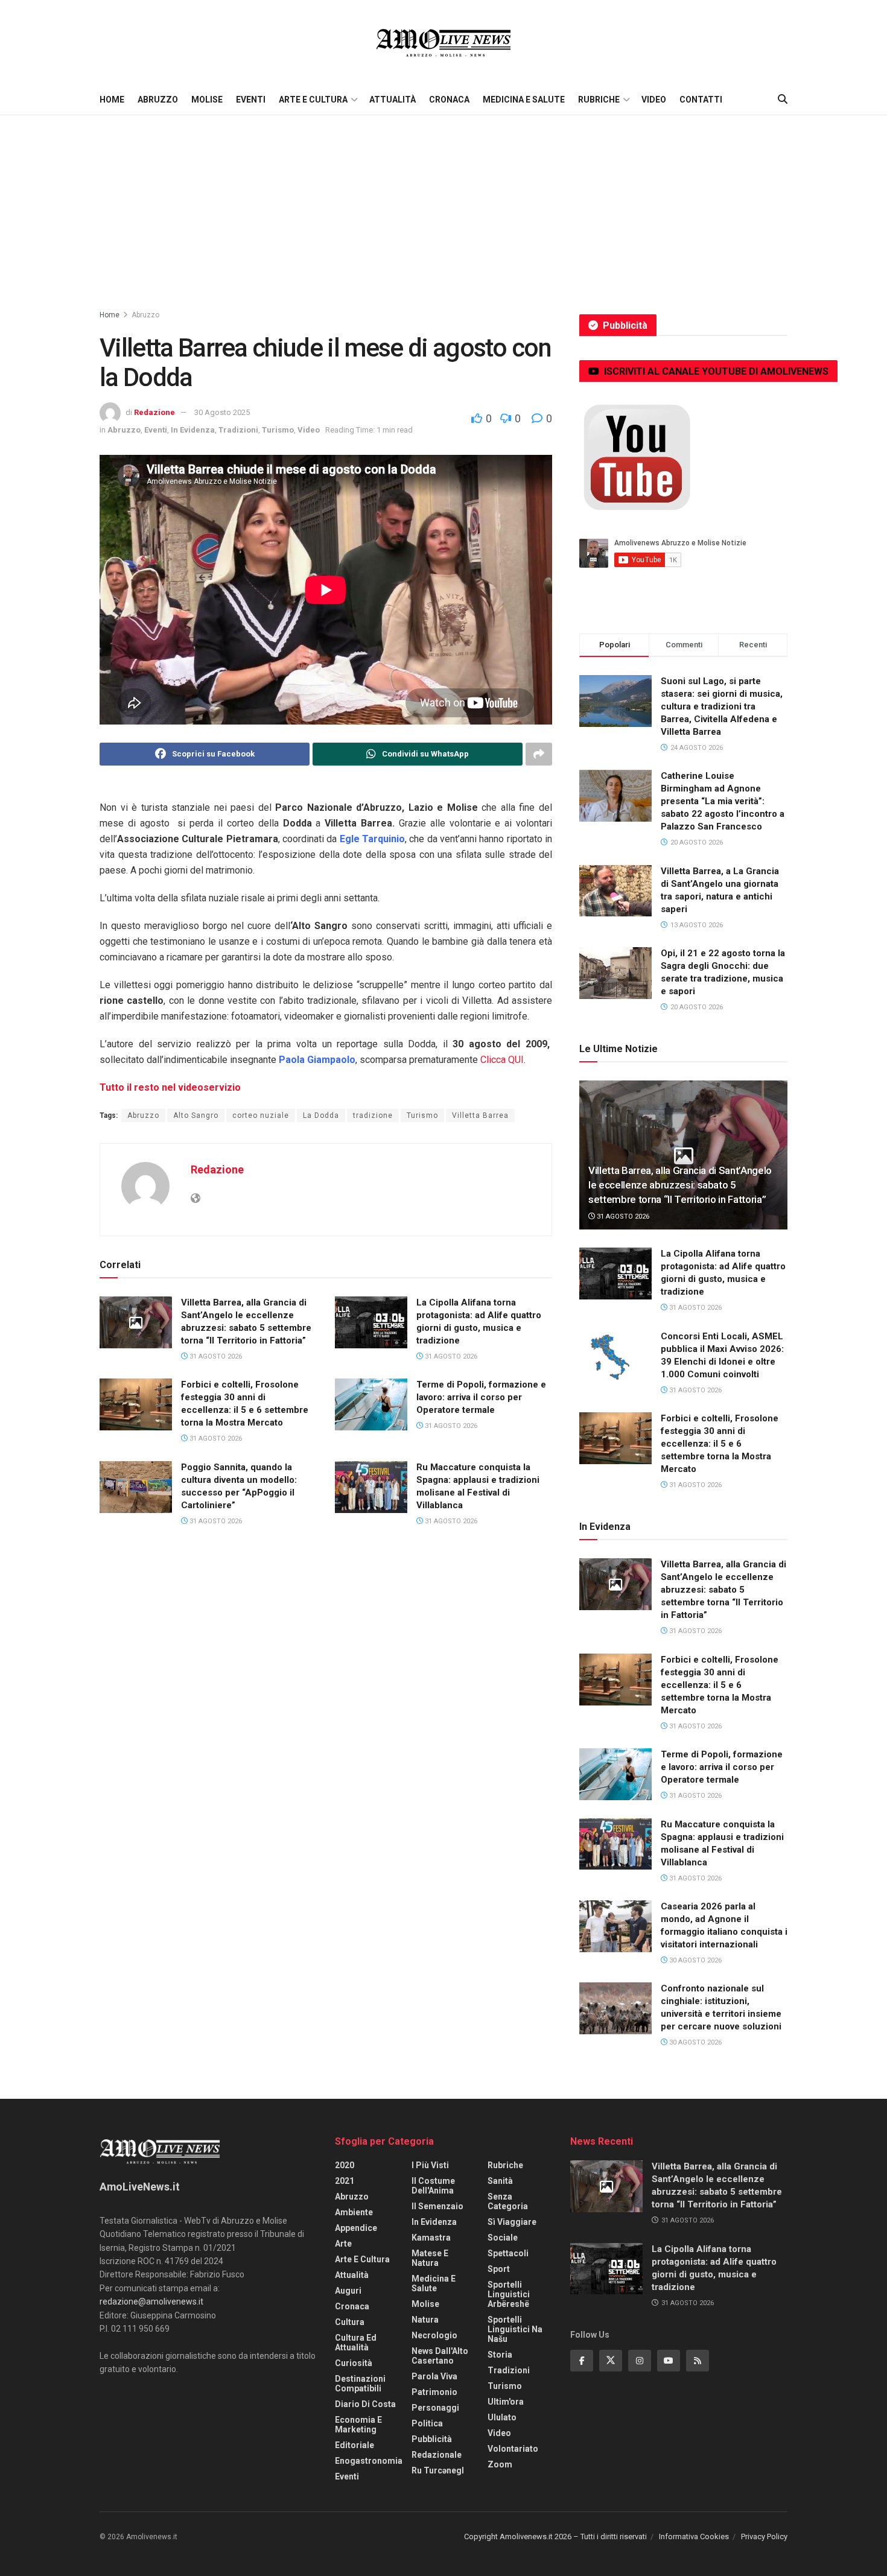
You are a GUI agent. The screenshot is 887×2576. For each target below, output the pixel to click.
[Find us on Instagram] (640, 2361)
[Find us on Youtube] (669, 2361)
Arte (343, 2244)
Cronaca (449, 100)
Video (654, 100)
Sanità (500, 2181)
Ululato (502, 2417)
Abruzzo (158, 100)
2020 (345, 2165)
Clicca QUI (502, 1060)
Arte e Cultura (313, 100)
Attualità (393, 100)
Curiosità (354, 2363)
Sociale (503, 2238)
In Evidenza (193, 430)
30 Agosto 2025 (222, 412)
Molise (207, 100)
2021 (345, 2181)
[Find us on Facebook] (582, 2361)
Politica (427, 2423)
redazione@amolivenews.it (151, 2302)
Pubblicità (432, 2439)
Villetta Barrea (480, 1115)
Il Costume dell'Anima (433, 2186)
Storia (500, 2355)
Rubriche (599, 100)
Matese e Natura (430, 2258)
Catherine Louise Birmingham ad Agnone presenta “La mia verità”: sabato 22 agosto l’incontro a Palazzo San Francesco (723, 801)
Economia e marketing (358, 2425)
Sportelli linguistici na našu (515, 2329)
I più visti (430, 2165)
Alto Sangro (196, 1115)
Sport (499, 2269)
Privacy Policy (764, 2536)
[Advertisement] (443, 206)
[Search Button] (783, 100)
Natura (425, 2320)
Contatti (701, 100)
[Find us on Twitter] (611, 2361)
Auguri (348, 2291)
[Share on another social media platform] (539, 754)
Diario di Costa (365, 2404)
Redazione (154, 412)
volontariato (513, 2449)
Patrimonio (434, 2392)
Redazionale (437, 2455)
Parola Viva (434, 2376)
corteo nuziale (261, 1115)
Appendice (356, 2228)
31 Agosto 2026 (215, 1356)
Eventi (251, 100)
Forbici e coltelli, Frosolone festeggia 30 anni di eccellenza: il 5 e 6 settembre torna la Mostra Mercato (720, 1444)
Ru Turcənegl (438, 2470)
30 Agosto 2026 (695, 1960)
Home (112, 100)
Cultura (350, 2322)
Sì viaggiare (512, 2222)
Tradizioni (238, 430)
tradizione (373, 1115)
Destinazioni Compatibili (360, 2384)
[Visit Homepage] (443, 42)
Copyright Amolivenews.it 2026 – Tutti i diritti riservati (555, 2536)
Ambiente (354, 2212)
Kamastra (431, 2238)
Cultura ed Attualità (356, 2343)
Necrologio (434, 2335)
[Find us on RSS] (698, 2361)
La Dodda (321, 1115)
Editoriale (354, 2445)
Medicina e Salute (524, 100)
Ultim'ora (506, 2402)
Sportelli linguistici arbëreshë (509, 2294)
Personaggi (435, 2408)
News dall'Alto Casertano (440, 2356)
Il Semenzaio (437, 2206)
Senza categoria (508, 2201)
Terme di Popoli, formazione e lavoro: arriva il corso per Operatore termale (481, 1397)
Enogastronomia (369, 2461)
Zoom (500, 2464)
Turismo (278, 430)
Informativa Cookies (694, 2536)
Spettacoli (508, 2253)
